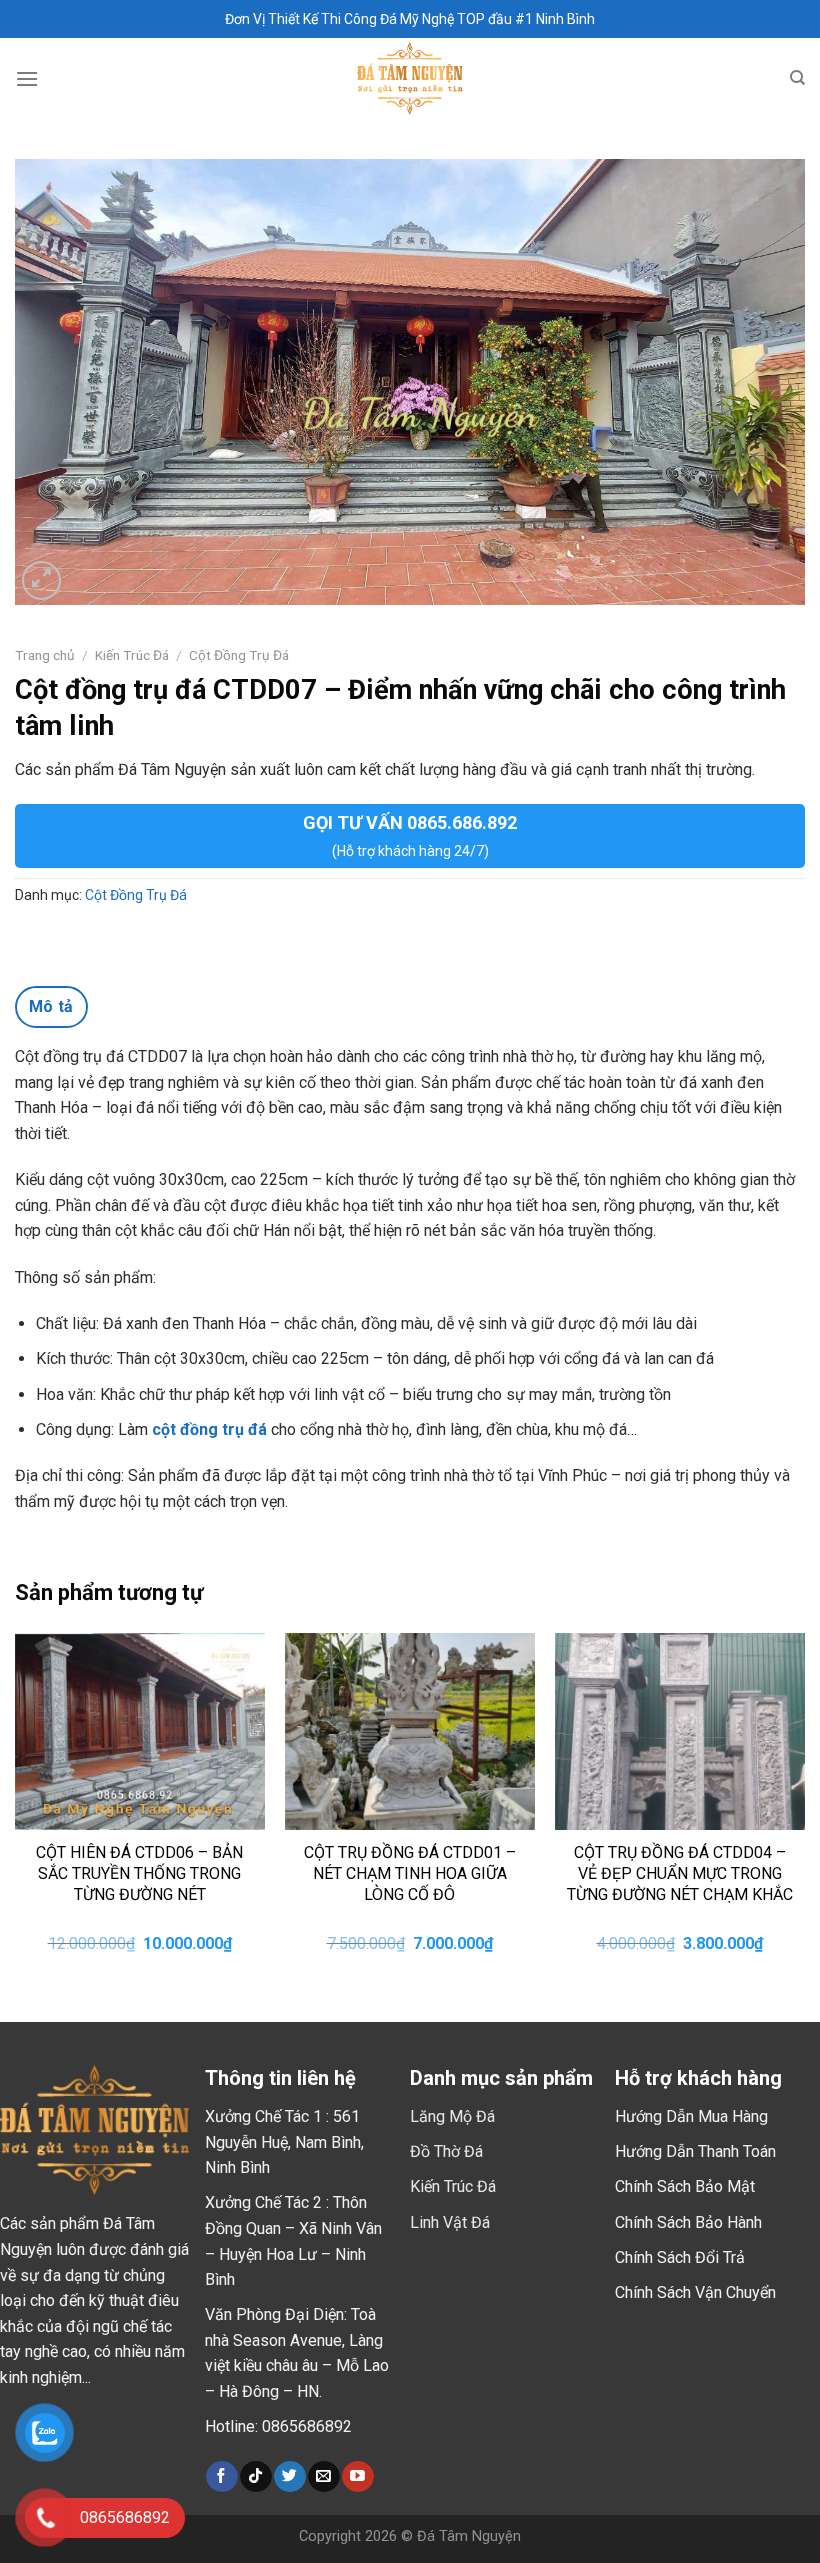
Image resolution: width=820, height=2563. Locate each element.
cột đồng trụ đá (209, 1429)
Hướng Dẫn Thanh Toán (695, 2151)
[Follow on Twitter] (289, 2477)
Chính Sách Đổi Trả (680, 2257)
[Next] (804, 1810)
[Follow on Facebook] (221, 2477)
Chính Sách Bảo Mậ (682, 2186)
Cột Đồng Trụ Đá (239, 655)
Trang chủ (45, 655)
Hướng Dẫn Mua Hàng (691, 2116)
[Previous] (16, 1810)
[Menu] (27, 78)
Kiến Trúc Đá (132, 655)
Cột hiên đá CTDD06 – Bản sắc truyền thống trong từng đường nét (139, 1873)
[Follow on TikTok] (255, 2477)
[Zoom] (41, 580)
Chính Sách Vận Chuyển (695, 2292)
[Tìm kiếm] (797, 78)
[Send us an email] (323, 2477)
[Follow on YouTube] (357, 2477)
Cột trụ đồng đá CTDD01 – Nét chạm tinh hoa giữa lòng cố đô (410, 1873)
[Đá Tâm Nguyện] (410, 78)
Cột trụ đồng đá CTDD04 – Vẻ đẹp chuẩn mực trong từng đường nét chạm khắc (680, 1873)
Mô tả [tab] (51, 1006)
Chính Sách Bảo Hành (688, 2222)
